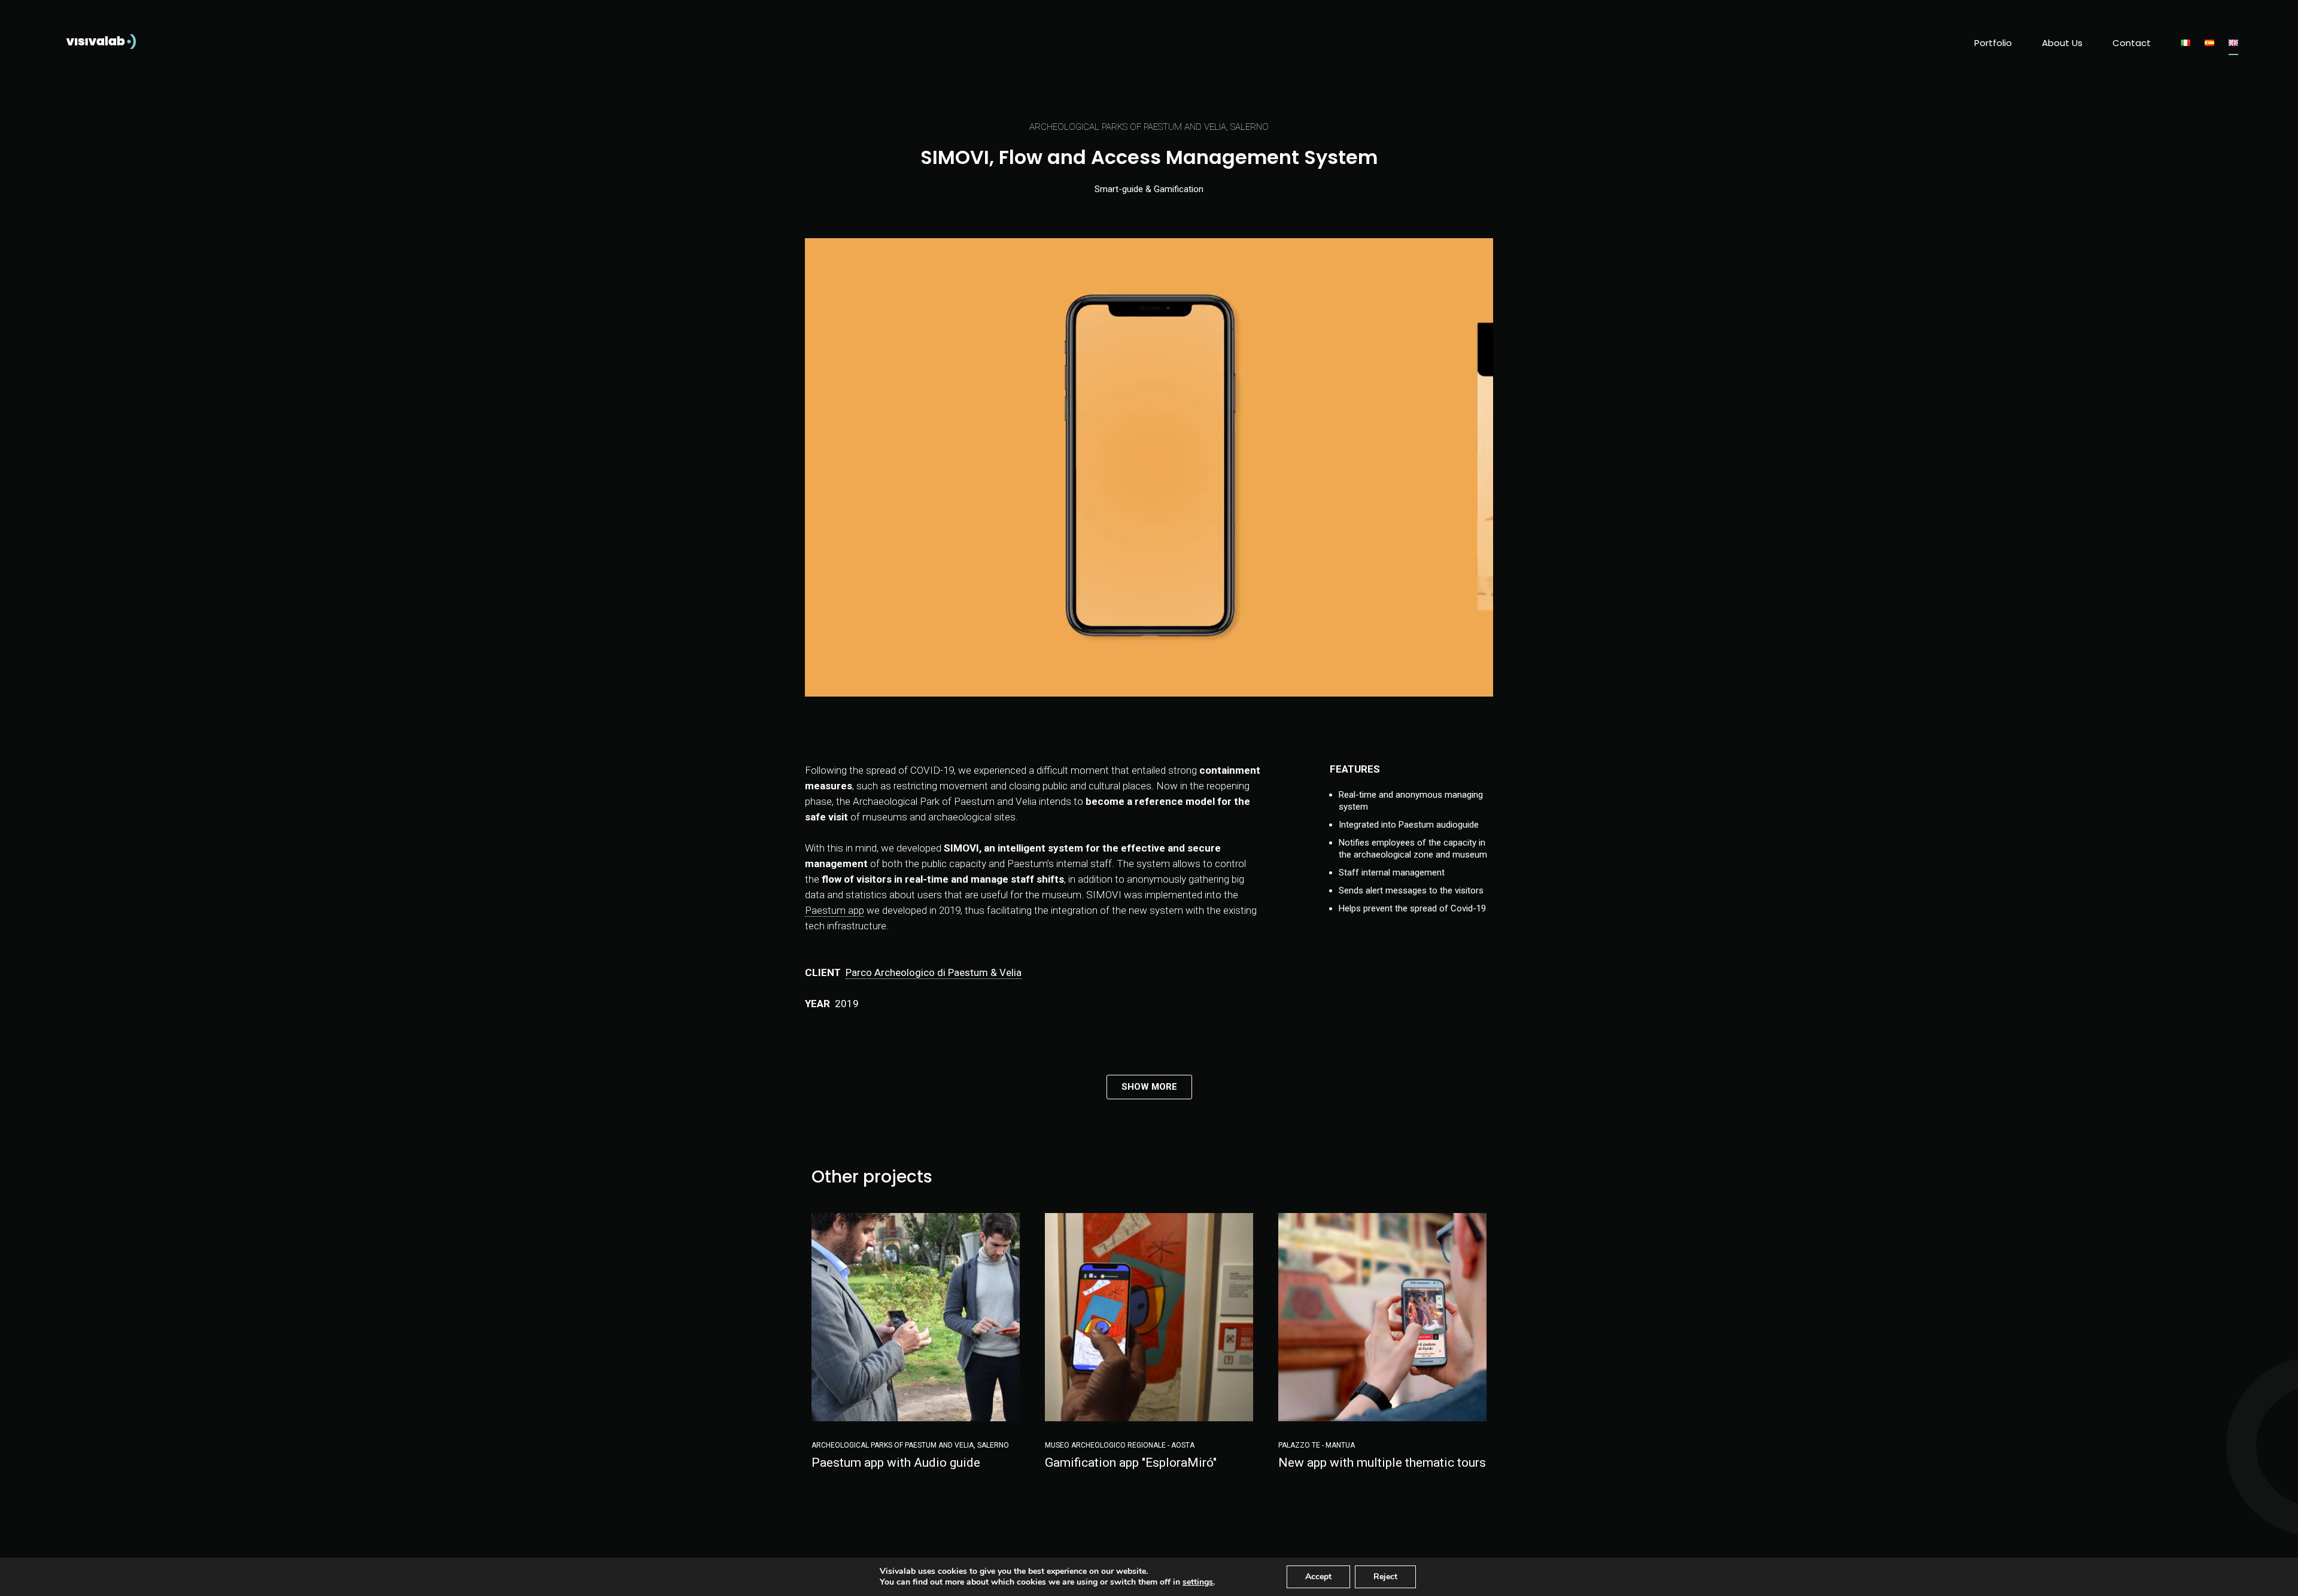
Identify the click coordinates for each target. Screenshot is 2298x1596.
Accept (1318, 1577)
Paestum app (835, 910)
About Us (2062, 43)
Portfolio (1993, 43)
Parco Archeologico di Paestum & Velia (934, 972)
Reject (1385, 1577)
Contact (2132, 43)
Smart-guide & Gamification (1149, 189)
